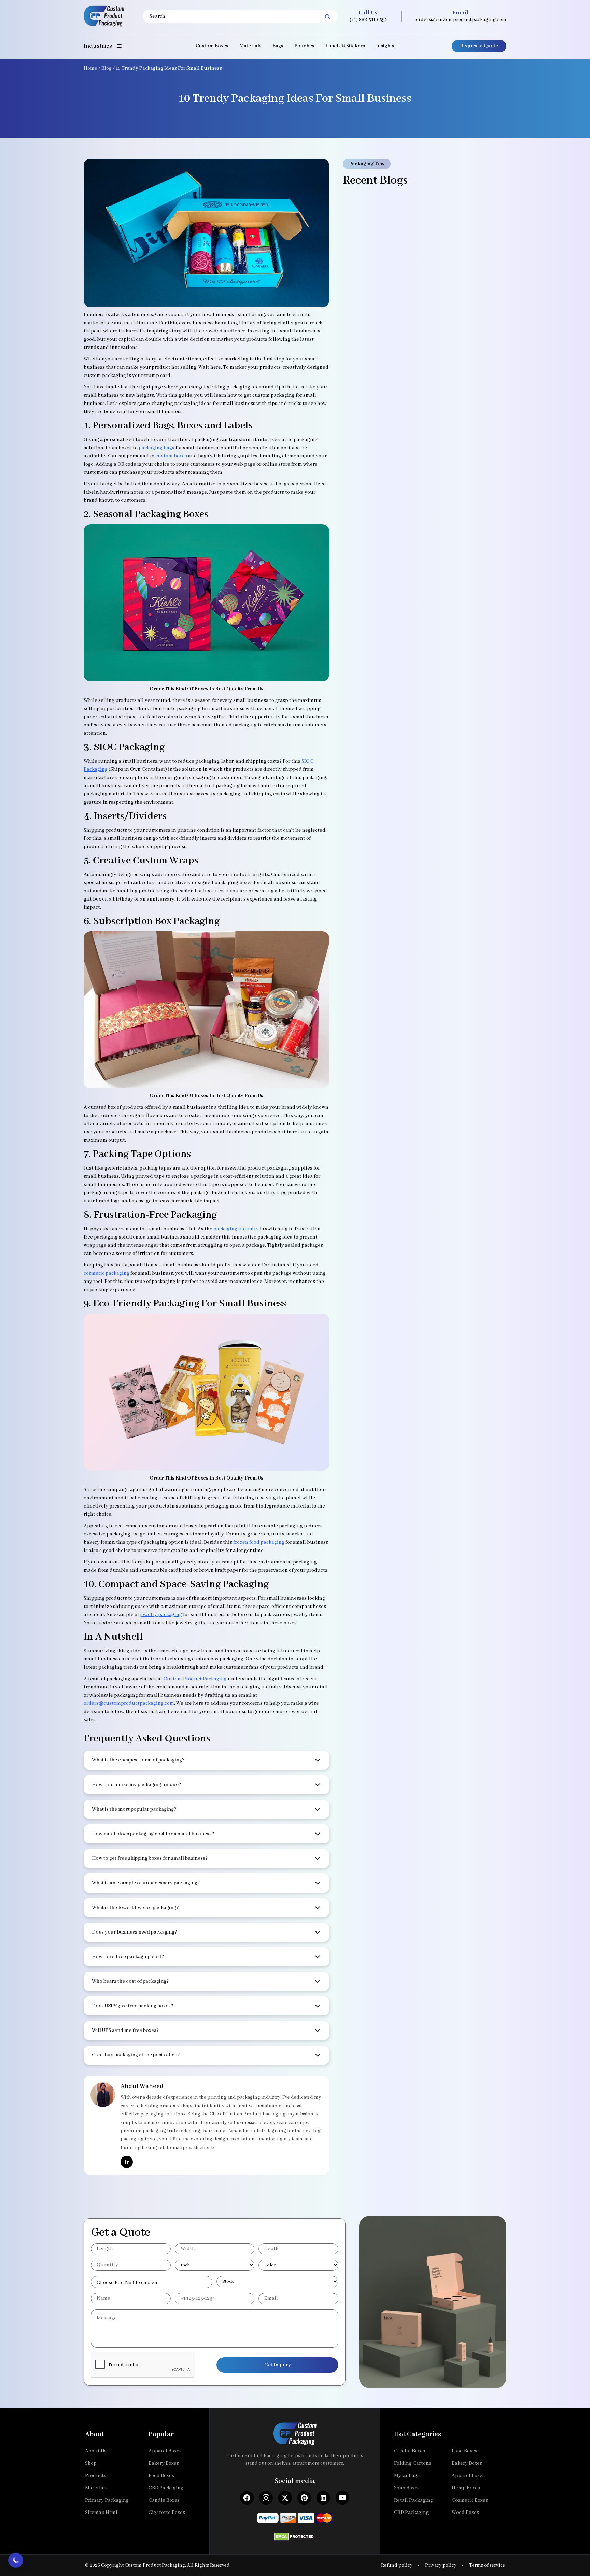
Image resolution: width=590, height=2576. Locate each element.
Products (96, 2476)
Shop (91, 2463)
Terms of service (487, 2565)
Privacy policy (441, 2565)
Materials (250, 46)
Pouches (304, 46)
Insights (385, 46)
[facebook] (247, 2498)
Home (90, 68)
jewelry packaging (161, 1615)
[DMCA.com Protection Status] (295, 2535)
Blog (107, 68)
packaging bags (157, 448)
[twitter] (285, 2498)
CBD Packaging (166, 2488)
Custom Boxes (212, 46)
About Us (96, 2451)
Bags (278, 46)
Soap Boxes (407, 2488)
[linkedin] (127, 2162)
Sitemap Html (101, 2513)
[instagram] (266, 2498)
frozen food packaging (259, 1542)
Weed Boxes (465, 2513)
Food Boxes (161, 2476)
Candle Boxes (164, 2500)
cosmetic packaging (107, 1273)
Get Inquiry (278, 2365)
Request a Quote (479, 46)
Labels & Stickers (345, 46)
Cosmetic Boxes (470, 2500)
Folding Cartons (413, 2463)
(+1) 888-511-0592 (369, 20)
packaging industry (236, 1229)
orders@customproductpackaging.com (461, 20)
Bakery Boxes (164, 2463)
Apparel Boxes (165, 2451)
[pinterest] (304, 2498)
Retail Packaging (413, 2500)
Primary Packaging (107, 2500)
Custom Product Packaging (195, 1679)
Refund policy (397, 2565)
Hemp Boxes (466, 2488)
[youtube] (342, 2498)
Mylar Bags (407, 2476)
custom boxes (171, 456)
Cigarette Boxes (167, 2513)
